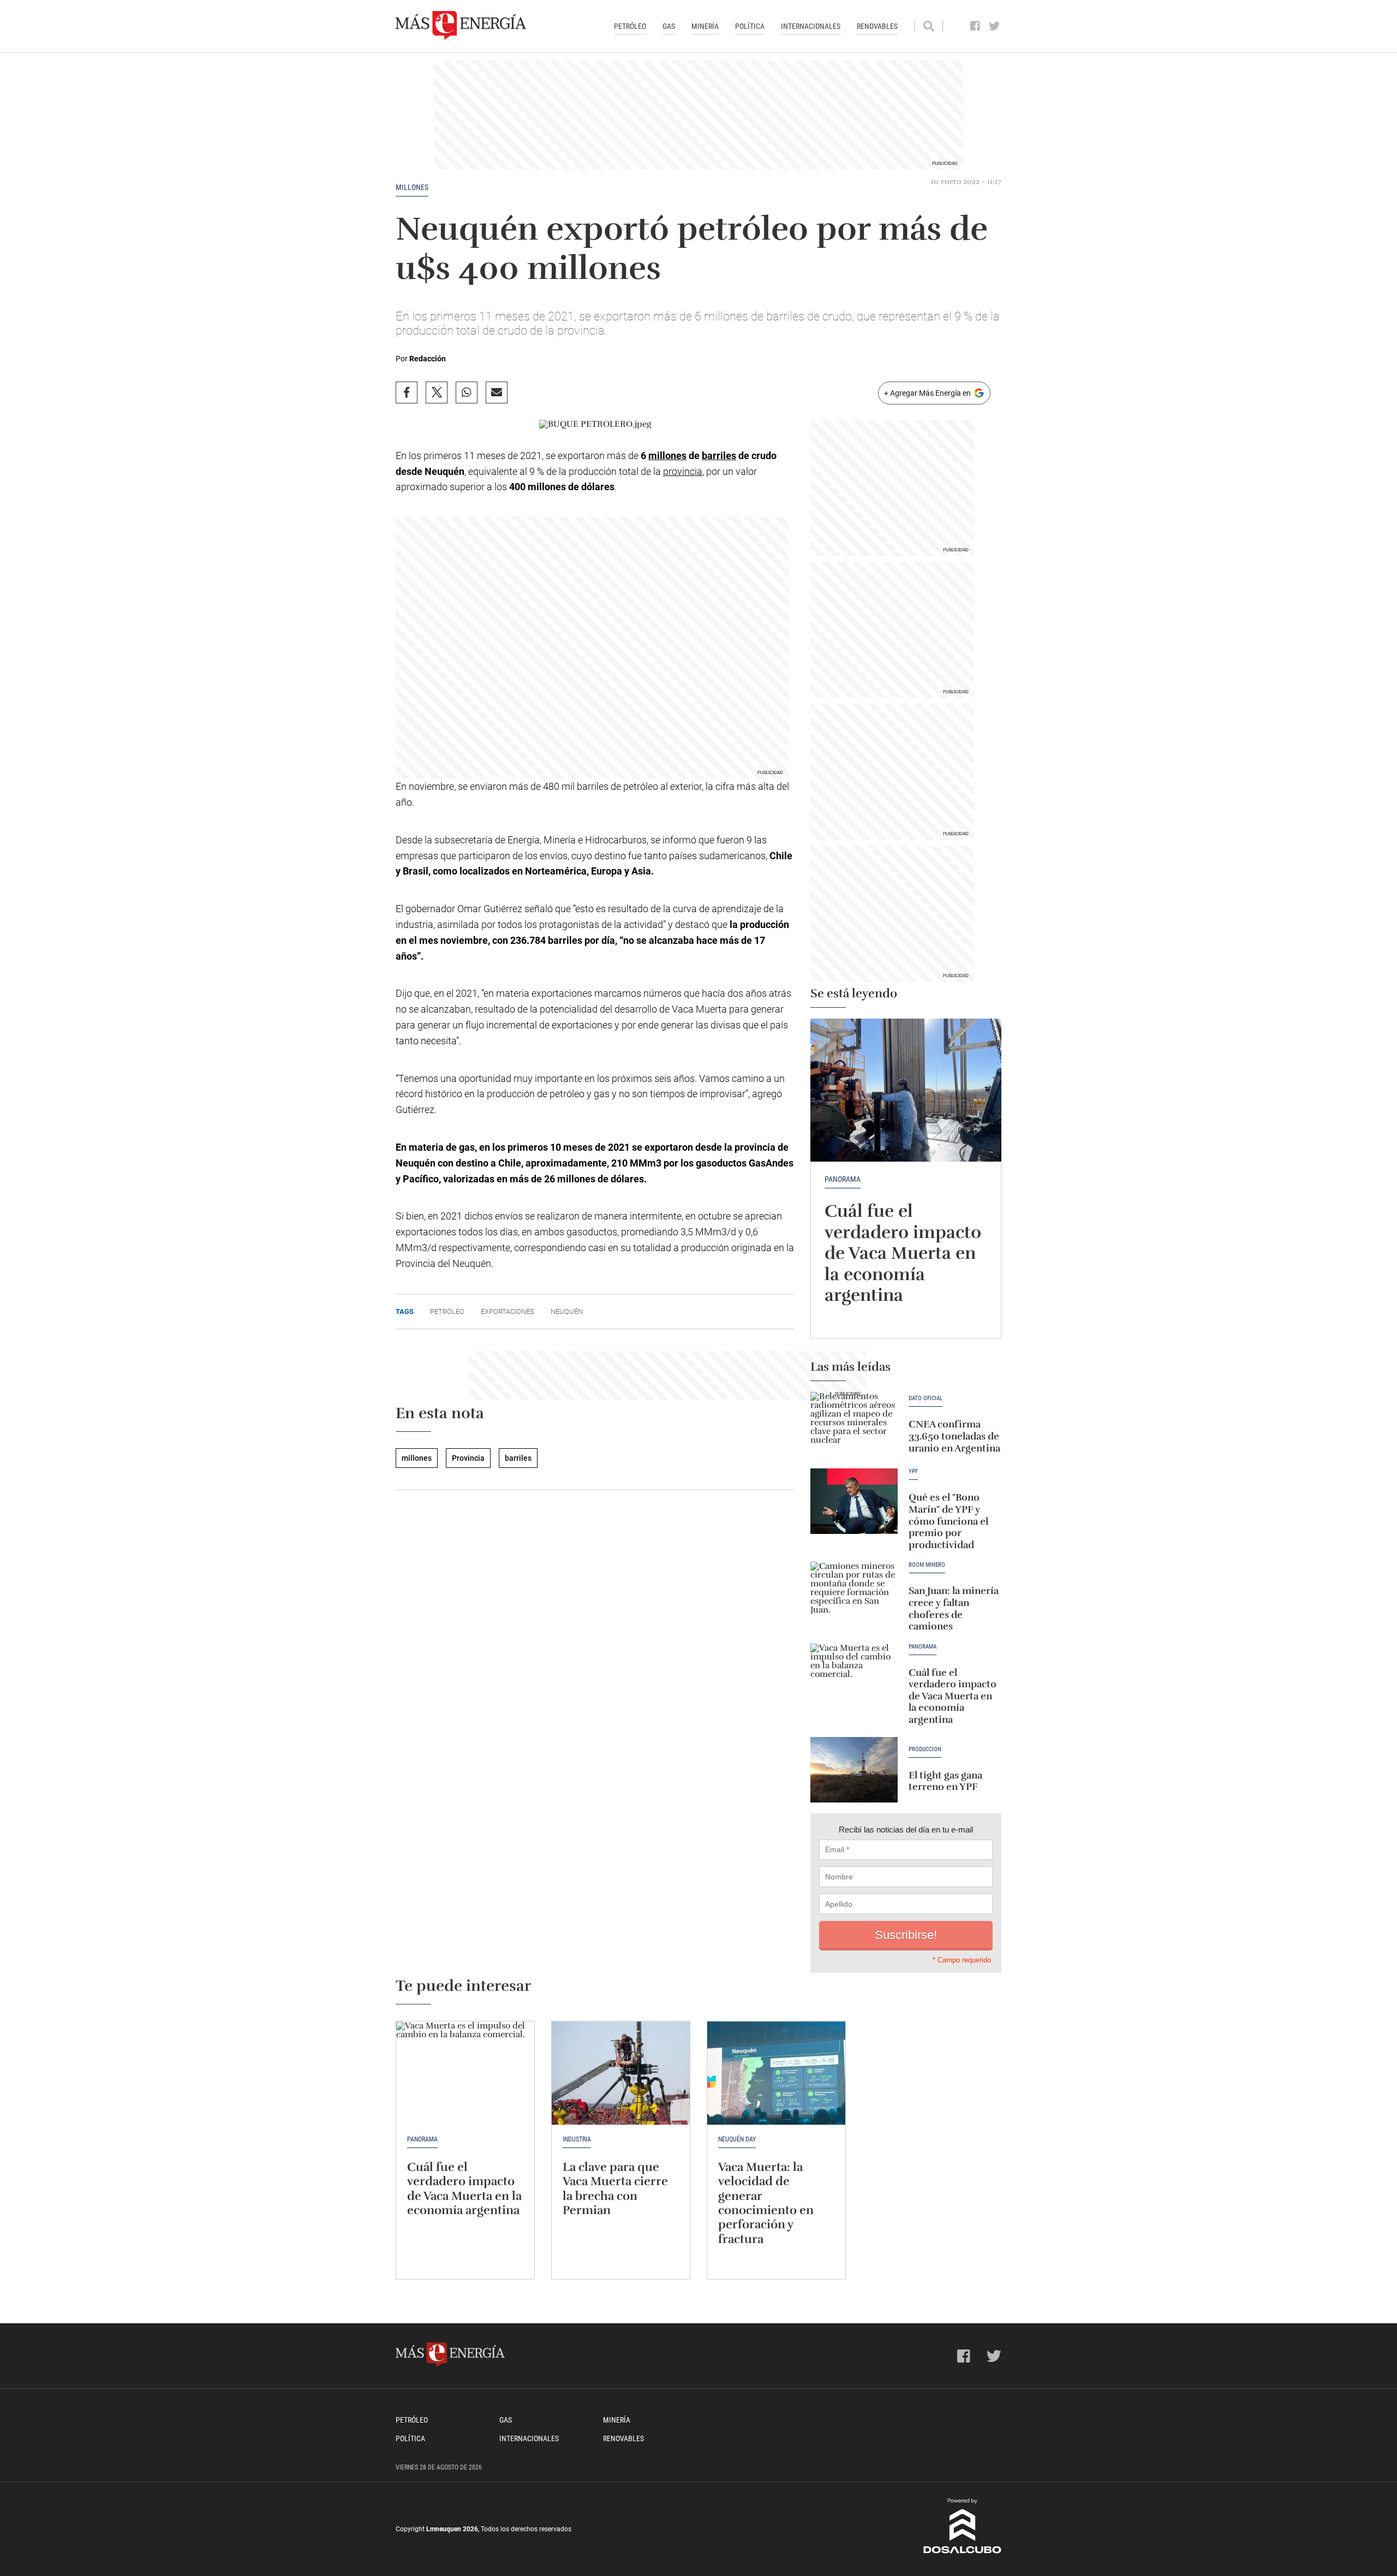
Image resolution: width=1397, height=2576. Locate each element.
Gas (669, 26)
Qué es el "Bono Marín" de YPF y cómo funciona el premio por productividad (948, 1521)
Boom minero (927, 1565)
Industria (577, 2139)
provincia (683, 471)
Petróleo (630, 26)
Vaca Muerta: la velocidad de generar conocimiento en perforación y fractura (766, 2203)
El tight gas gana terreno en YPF (945, 1781)
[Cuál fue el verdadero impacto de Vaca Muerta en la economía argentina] (906, 1090)
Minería (705, 26)
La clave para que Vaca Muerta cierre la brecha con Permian (615, 2188)
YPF (913, 1472)
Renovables (877, 26)
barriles (719, 456)
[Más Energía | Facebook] (975, 26)
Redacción (428, 359)
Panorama (843, 1179)
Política (750, 26)
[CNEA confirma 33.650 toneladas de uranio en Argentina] (854, 1425)
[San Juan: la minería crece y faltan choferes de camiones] (854, 1595)
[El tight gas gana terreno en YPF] (854, 1770)
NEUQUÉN (567, 1311)
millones (412, 187)
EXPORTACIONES (508, 1311)
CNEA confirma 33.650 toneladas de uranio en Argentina (954, 1436)
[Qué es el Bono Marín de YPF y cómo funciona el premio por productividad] (854, 1501)
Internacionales (811, 26)
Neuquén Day (737, 2139)
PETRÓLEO (447, 1311)
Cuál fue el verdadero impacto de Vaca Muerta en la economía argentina (903, 1253)
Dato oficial (926, 1399)
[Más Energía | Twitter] (995, 26)
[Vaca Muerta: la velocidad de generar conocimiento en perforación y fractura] (776, 2073)
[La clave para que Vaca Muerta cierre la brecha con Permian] (621, 2073)
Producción (925, 1750)
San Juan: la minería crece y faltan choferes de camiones (954, 1608)
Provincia (468, 1458)
